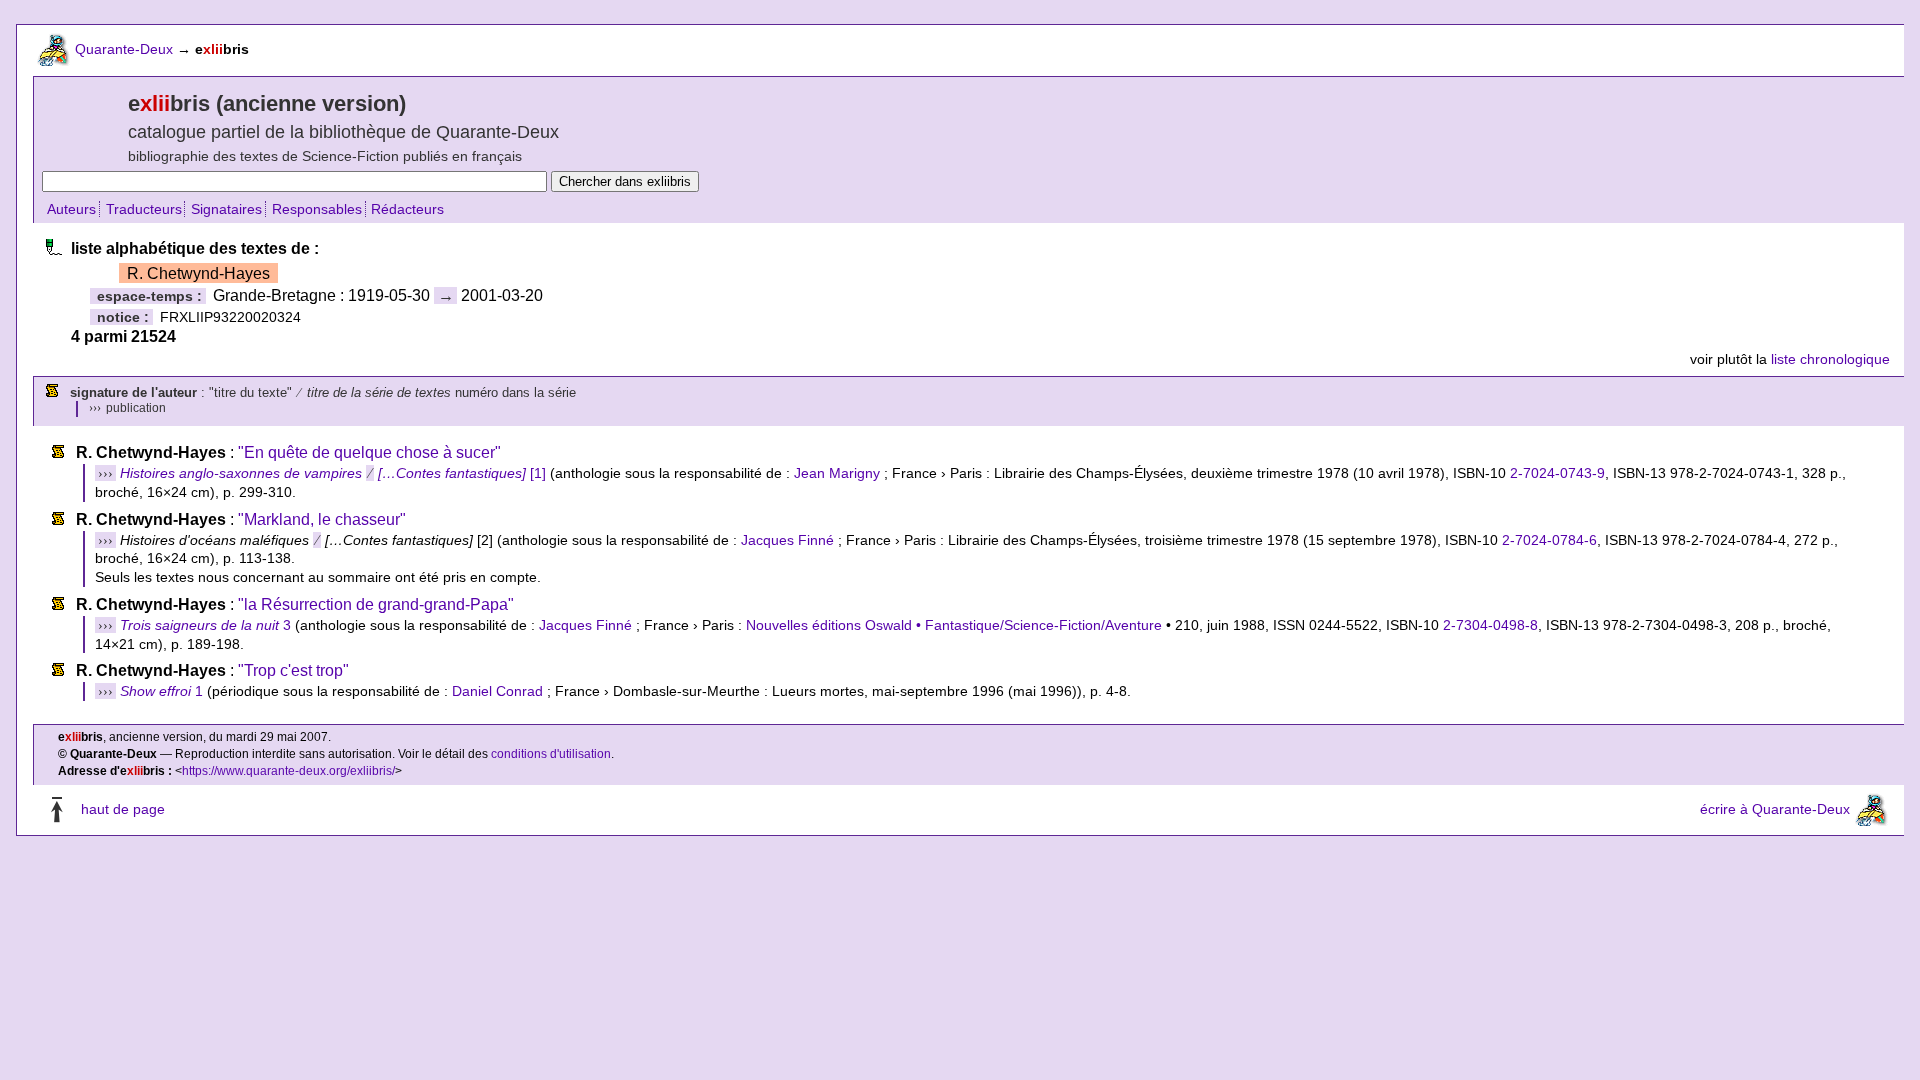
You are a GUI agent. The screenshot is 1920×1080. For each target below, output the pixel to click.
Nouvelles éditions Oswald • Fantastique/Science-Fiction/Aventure (954, 625)
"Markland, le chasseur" (322, 519)
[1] (333, 473)
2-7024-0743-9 (1557, 473)
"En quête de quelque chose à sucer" (369, 452)
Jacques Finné (787, 540)
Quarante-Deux (124, 49)
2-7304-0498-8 (1490, 625)
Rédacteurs (407, 209)
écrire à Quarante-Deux (1775, 809)
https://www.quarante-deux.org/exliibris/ (288, 771)
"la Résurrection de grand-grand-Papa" (376, 604)
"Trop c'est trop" (293, 670)
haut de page (123, 809)
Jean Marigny (837, 473)
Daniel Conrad (497, 691)
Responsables (317, 209)
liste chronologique (1830, 359)
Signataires (226, 209)
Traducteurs (144, 209)
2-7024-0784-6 (1549, 540)
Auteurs (71, 209)
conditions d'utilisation (551, 754)
